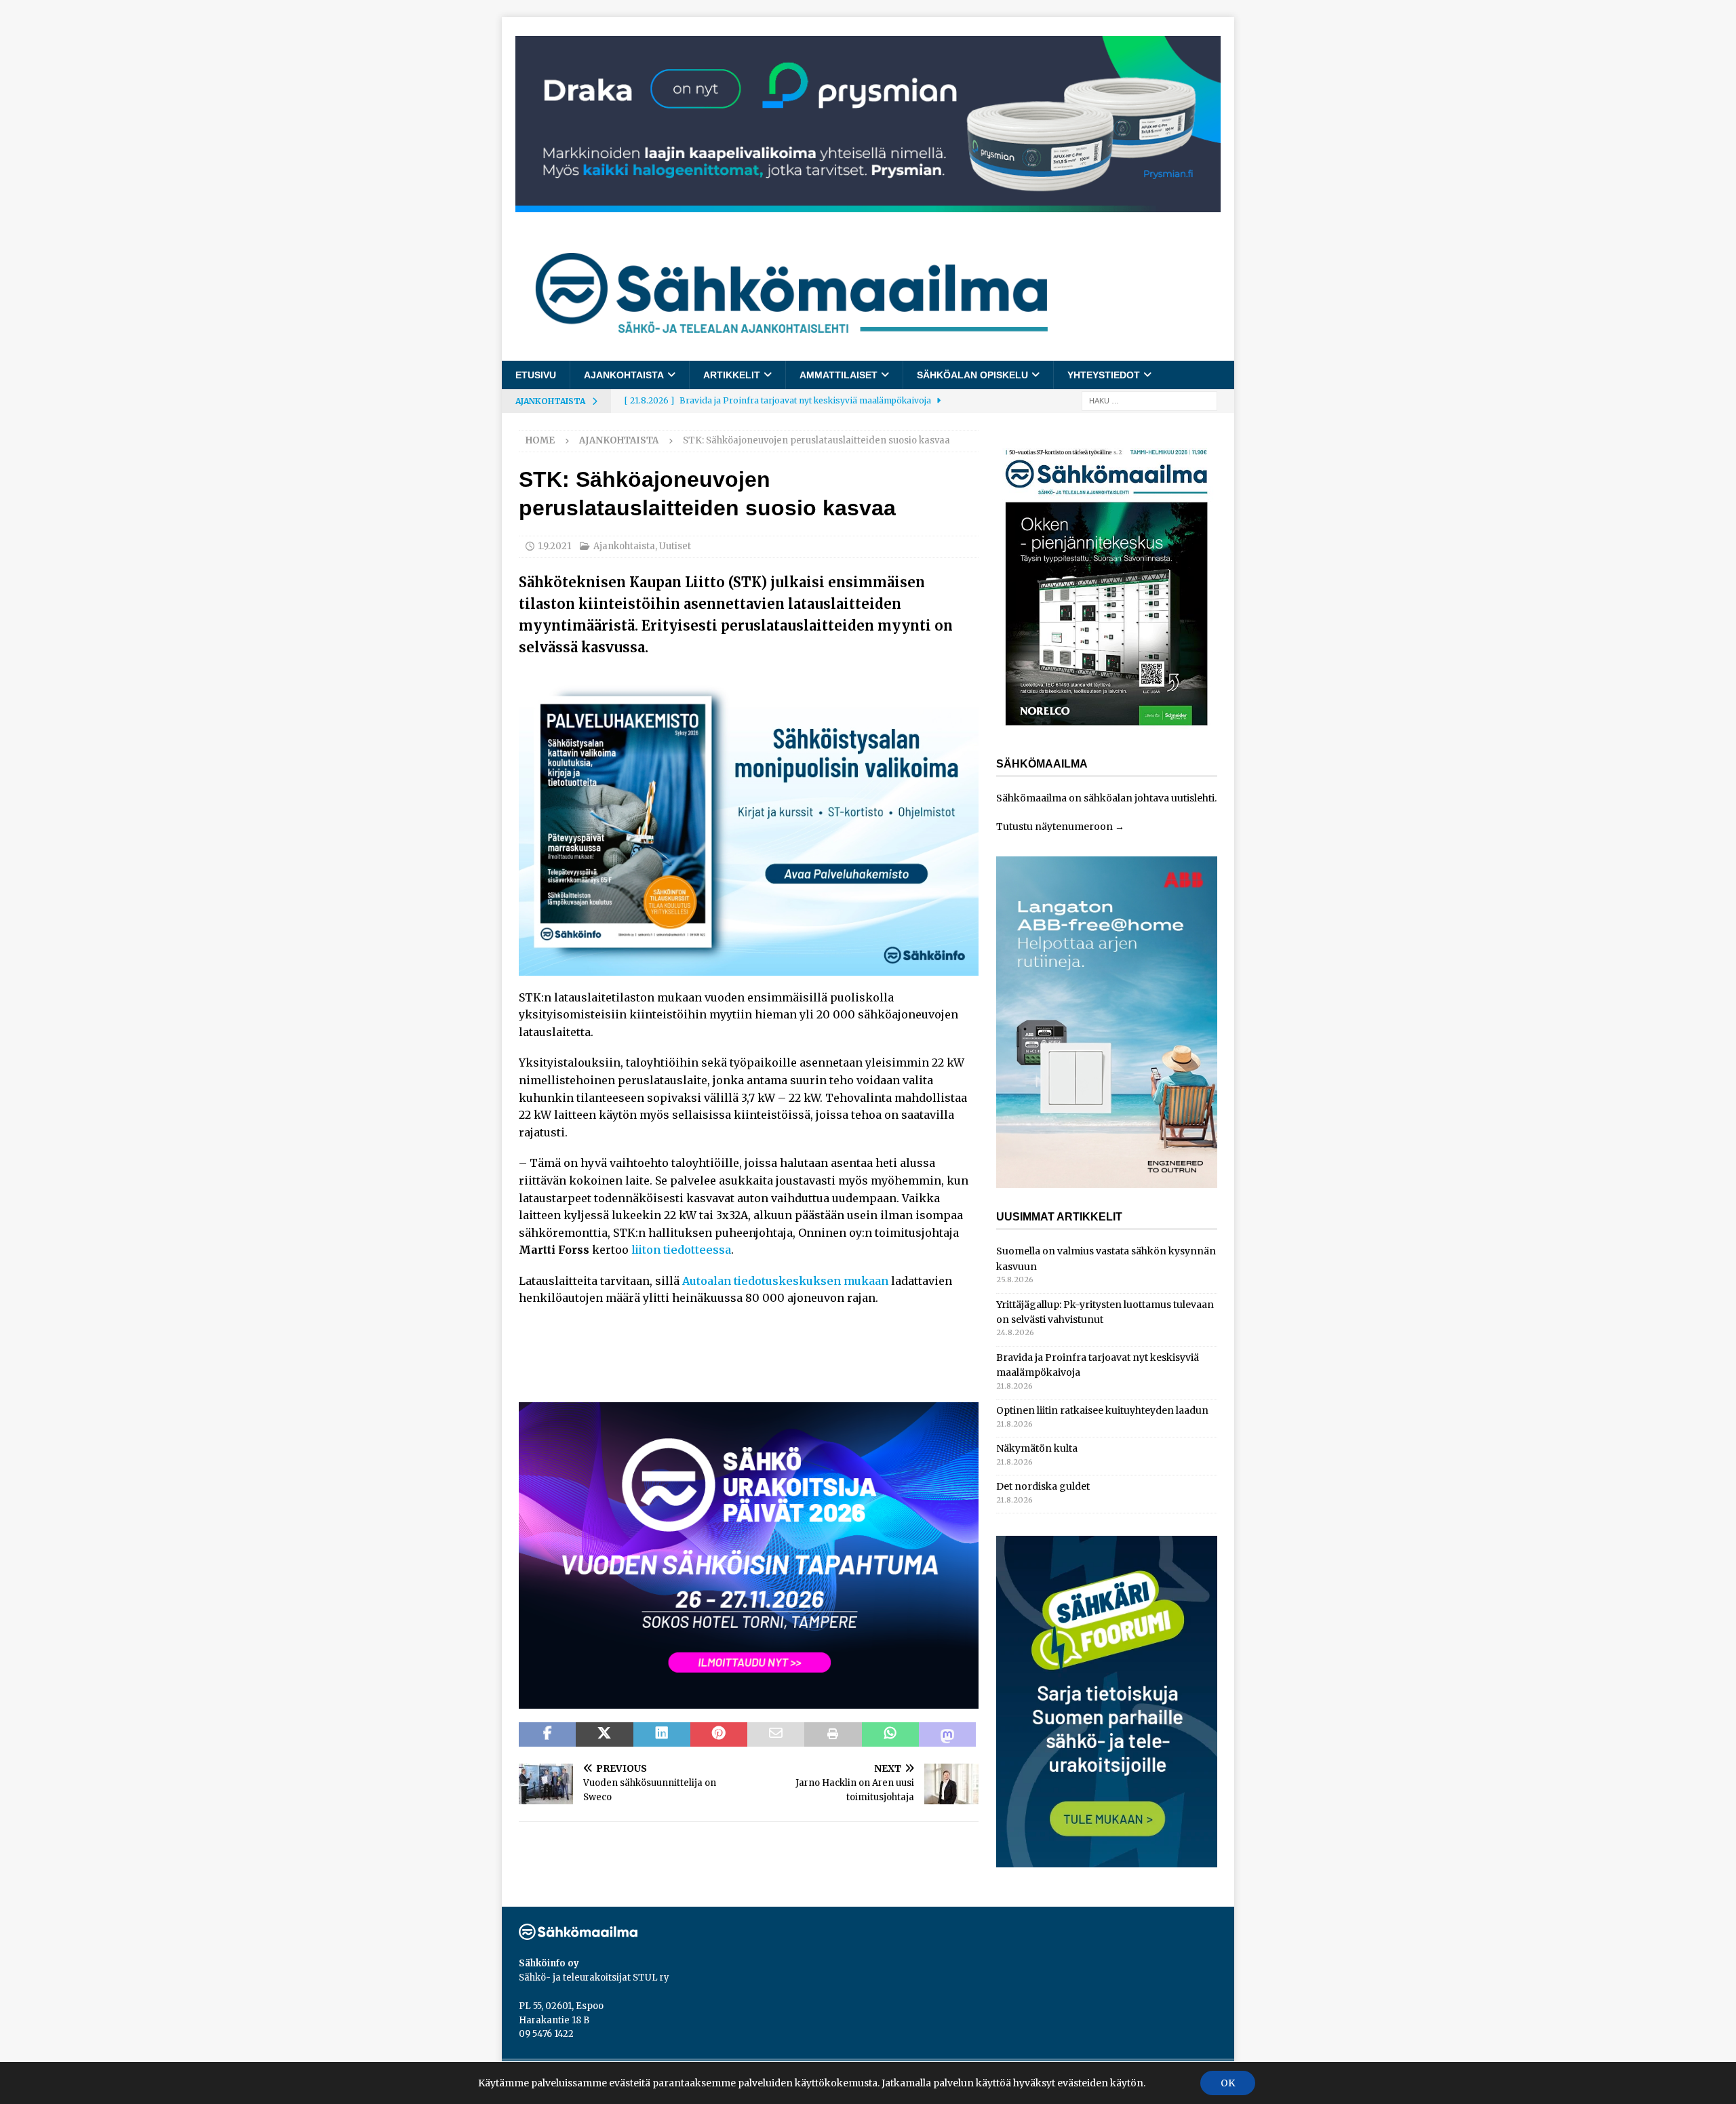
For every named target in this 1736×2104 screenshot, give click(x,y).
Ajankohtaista (624, 375)
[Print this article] (833, 1734)
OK (1228, 2083)
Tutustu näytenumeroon (1054, 827)
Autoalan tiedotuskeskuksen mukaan (785, 1281)
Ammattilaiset (839, 375)
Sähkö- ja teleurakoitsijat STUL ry (594, 1978)
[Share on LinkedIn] (662, 1734)
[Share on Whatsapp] (890, 1734)
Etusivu (536, 375)
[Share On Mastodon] (947, 1734)
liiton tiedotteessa (681, 1250)
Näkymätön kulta (1037, 1448)
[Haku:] (1149, 401)
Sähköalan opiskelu (972, 375)
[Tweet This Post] (604, 1734)
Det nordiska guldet (1043, 1486)
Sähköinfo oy (549, 1963)
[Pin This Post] (719, 1734)
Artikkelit (732, 375)
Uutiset (675, 546)
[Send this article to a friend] (776, 1734)
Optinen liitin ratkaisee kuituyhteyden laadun (1102, 1410)
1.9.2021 (554, 546)
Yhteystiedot (1104, 375)
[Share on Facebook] (547, 1734)
